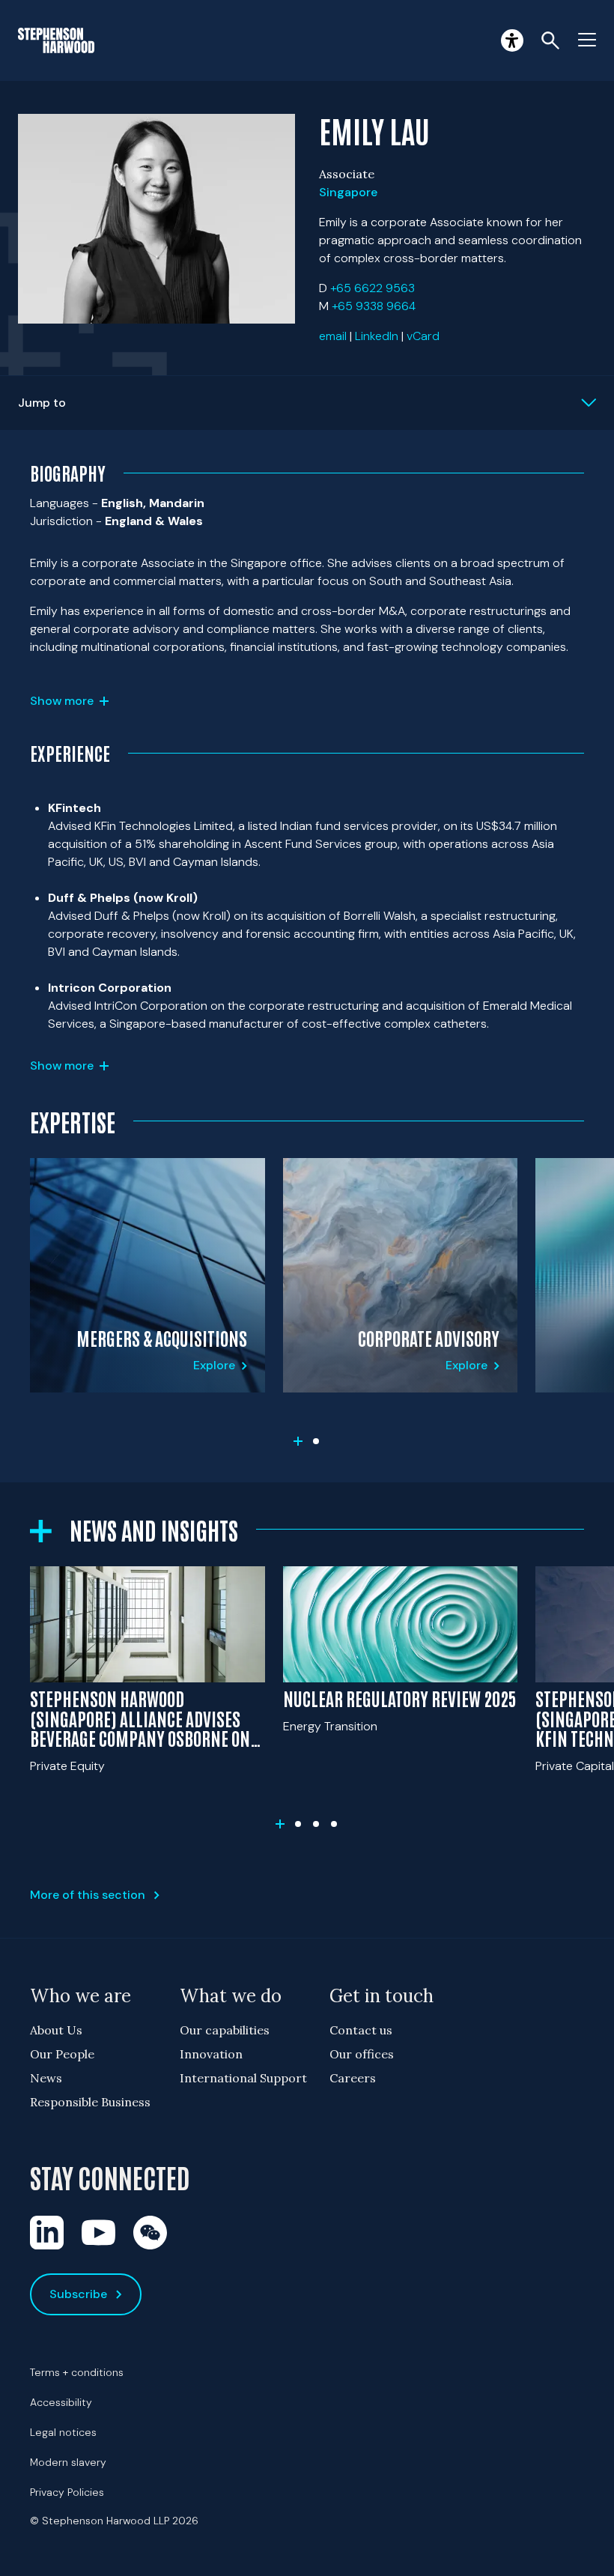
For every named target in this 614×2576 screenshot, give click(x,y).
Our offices (362, 2054)
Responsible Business (90, 2102)
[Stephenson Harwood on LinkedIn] (47, 2233)
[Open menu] (587, 40)
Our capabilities (225, 2030)
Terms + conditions (77, 2372)
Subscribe (78, 2294)
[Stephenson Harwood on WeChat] (150, 2233)
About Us (56, 2030)
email (333, 336)
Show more (62, 701)
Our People (62, 2054)
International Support (243, 2078)
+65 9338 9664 (374, 306)
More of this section (88, 1895)
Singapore (348, 192)
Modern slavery (68, 2462)
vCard (423, 336)
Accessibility (61, 2402)
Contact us (361, 2030)
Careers (353, 2078)
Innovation (211, 2054)
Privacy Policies (67, 2492)
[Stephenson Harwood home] (56, 40)
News (46, 2078)
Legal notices (63, 2432)
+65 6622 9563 (373, 288)
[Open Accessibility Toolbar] (512, 40)
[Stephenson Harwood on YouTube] (98, 2233)
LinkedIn (377, 336)
